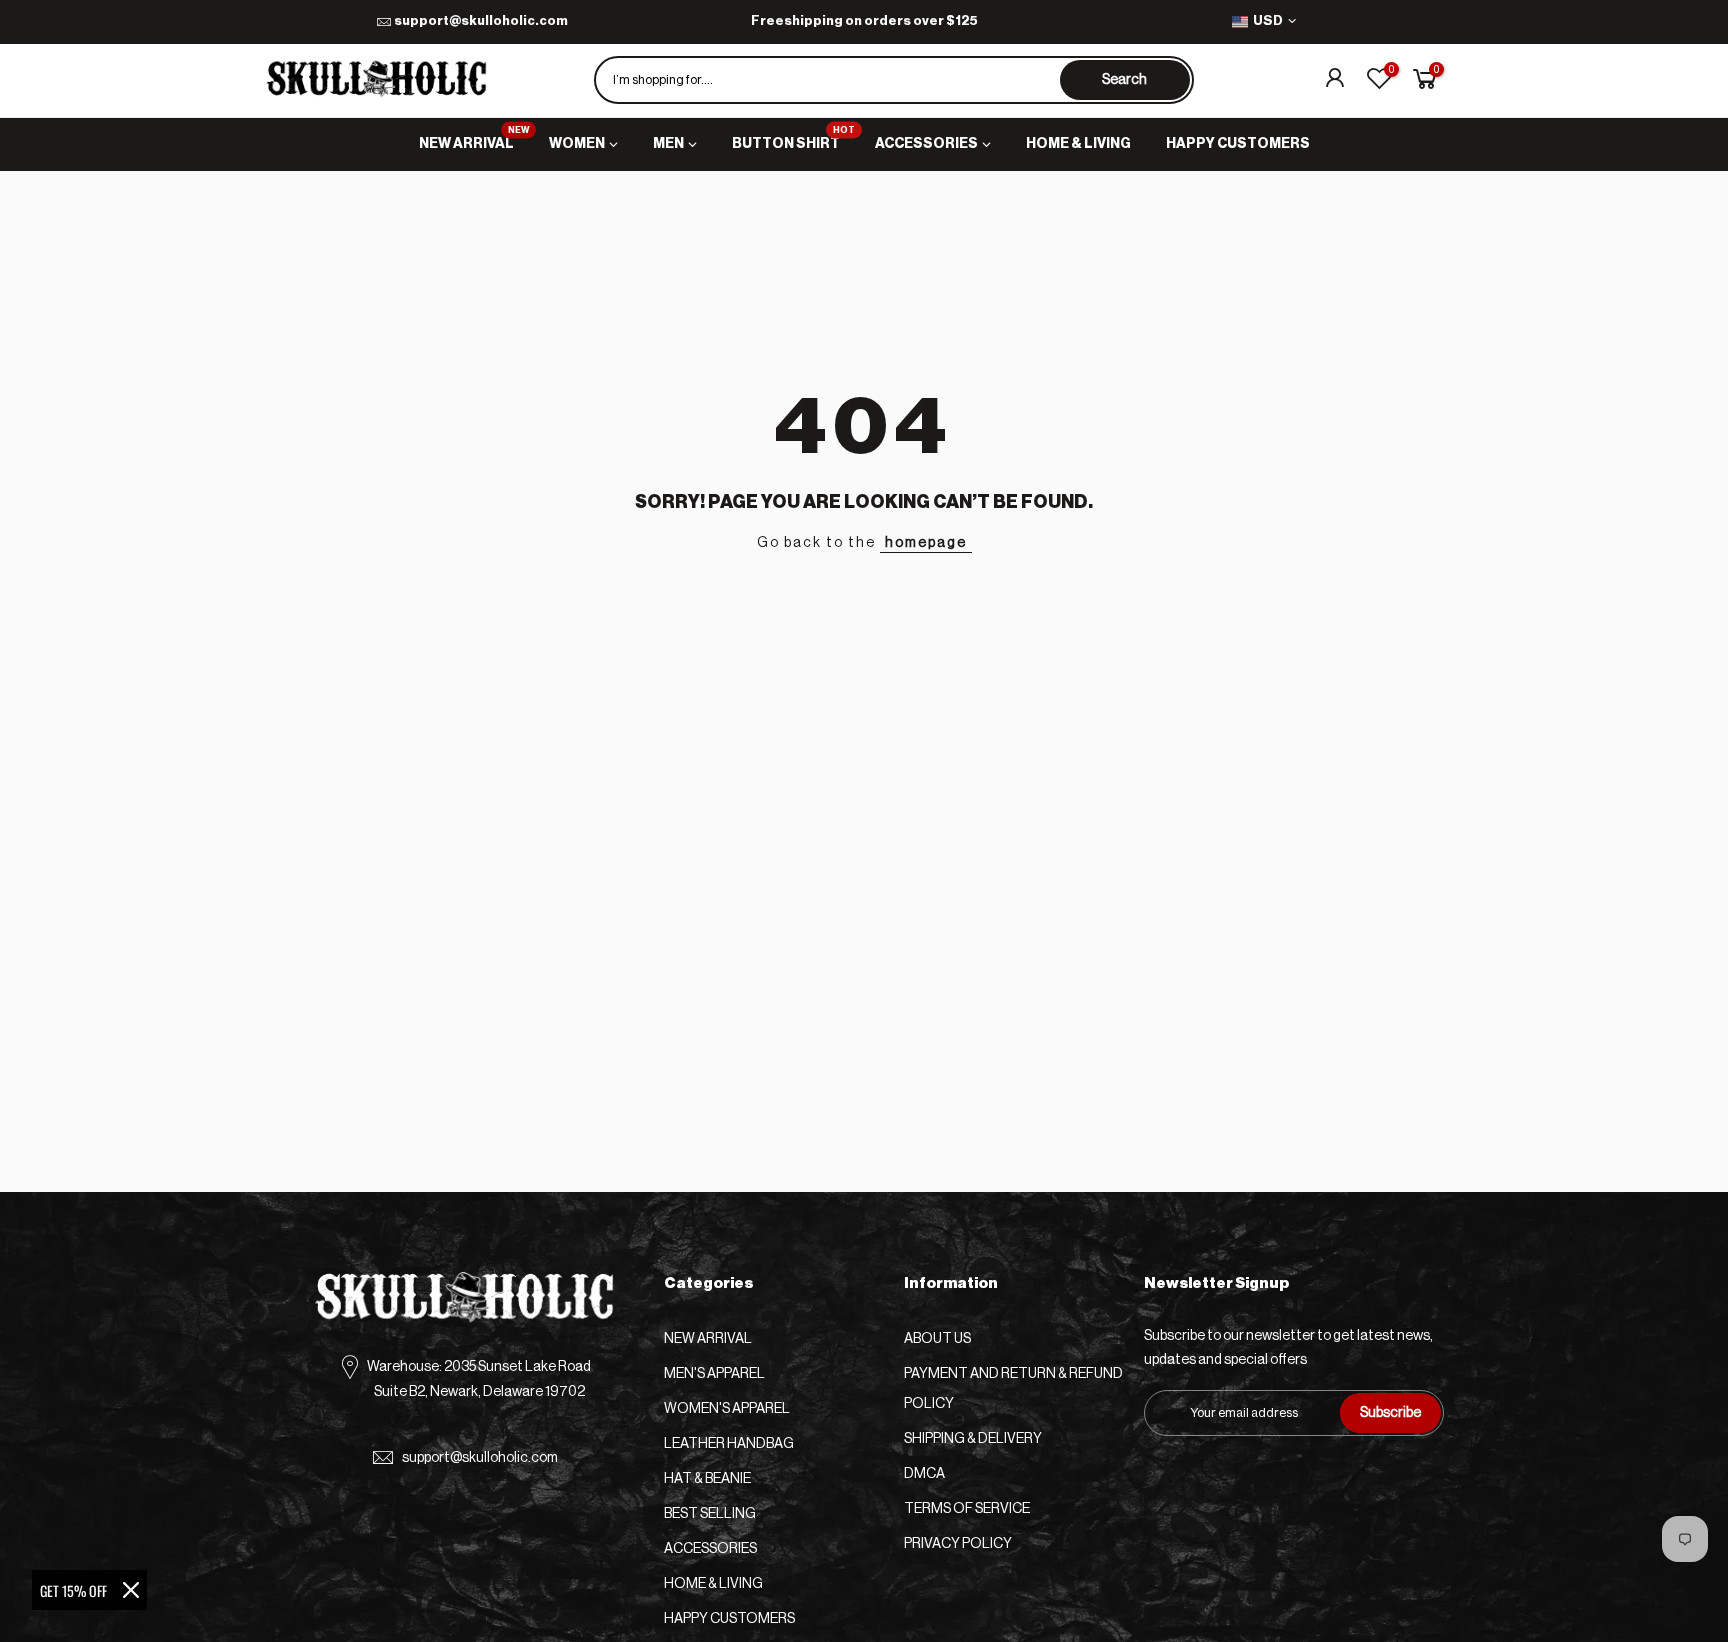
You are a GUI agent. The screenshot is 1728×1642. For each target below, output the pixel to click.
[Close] (131, 1590)
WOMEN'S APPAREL (727, 1409)
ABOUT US (937, 1339)
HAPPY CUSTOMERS (1238, 144)
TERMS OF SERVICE (967, 1509)
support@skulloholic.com (481, 20)
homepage (926, 543)
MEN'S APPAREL (714, 1374)
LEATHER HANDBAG (729, 1444)
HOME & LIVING (1078, 144)
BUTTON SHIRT (794, 139)
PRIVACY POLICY (958, 1544)
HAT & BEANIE (707, 1479)
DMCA (924, 1474)
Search (1124, 80)
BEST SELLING (710, 1514)
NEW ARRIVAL (474, 139)
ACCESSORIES (926, 144)
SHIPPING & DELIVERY (973, 1439)
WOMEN (577, 144)
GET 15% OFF (73, 1590)
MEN (668, 144)
